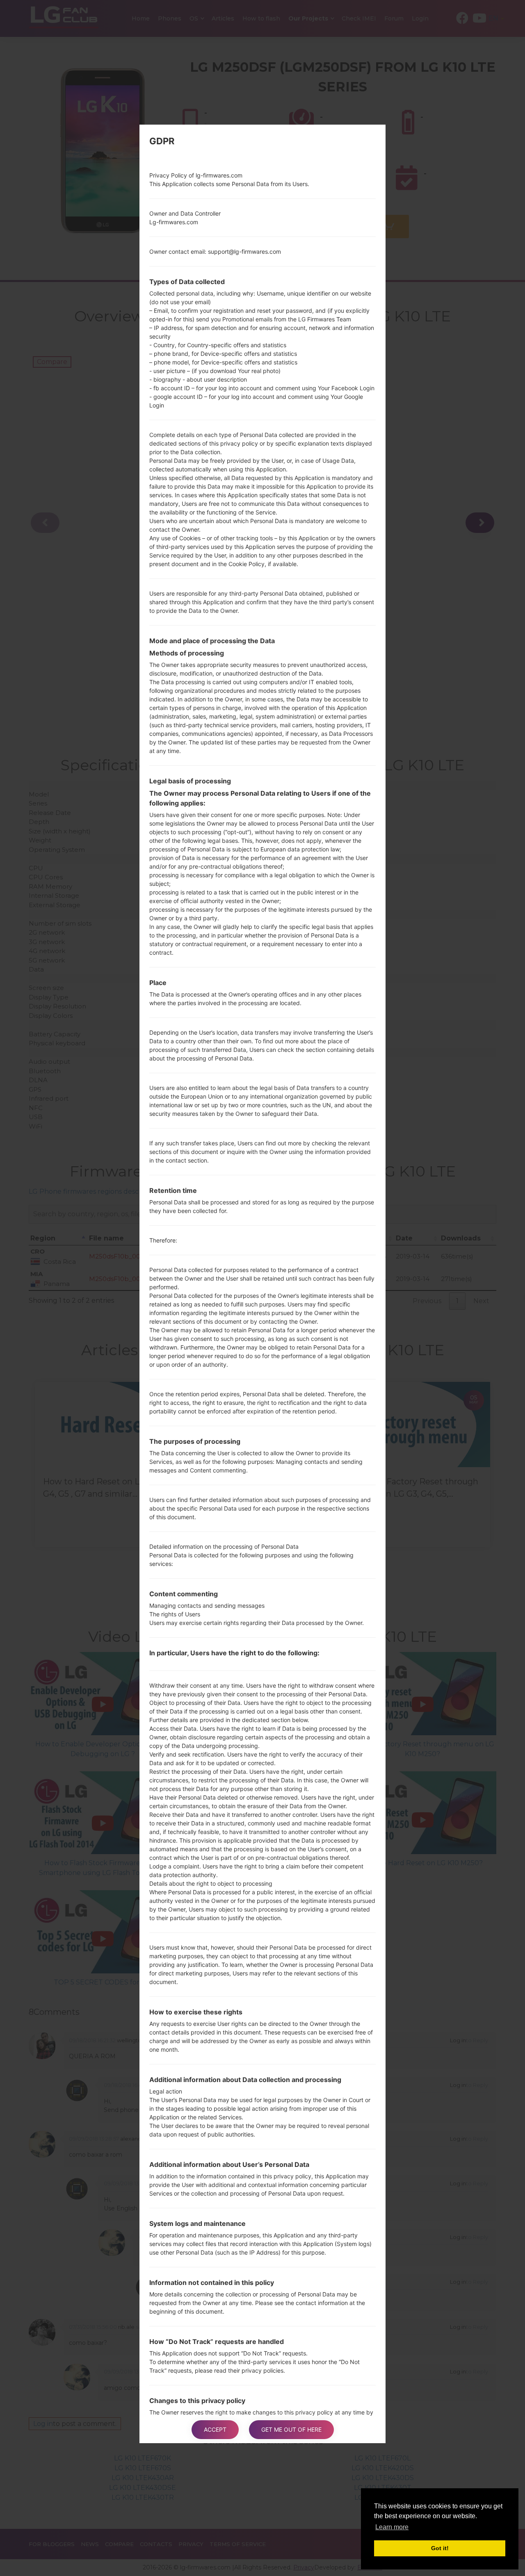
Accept (215, 2429)
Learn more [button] (392, 2527)
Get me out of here (291, 2429)
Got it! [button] (440, 2548)
